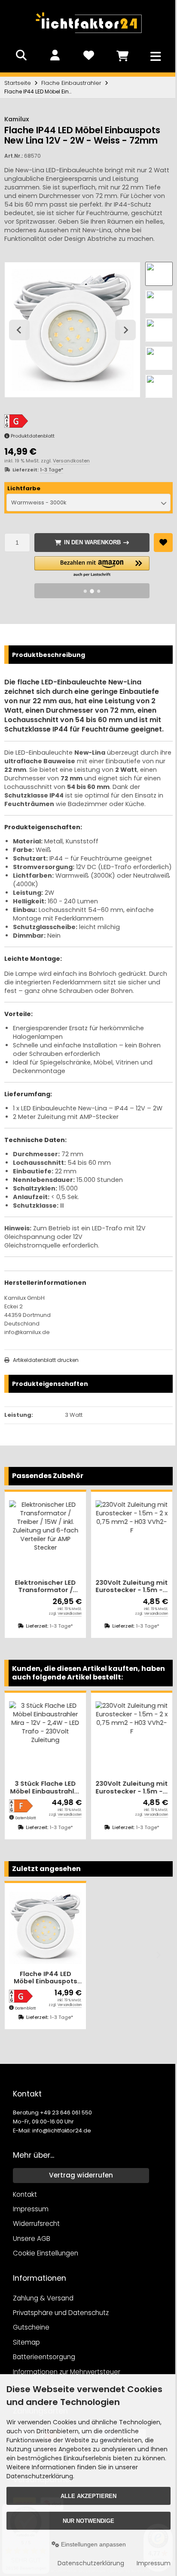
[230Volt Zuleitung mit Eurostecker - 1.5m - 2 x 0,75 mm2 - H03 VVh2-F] (118, 1540)
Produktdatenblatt (33, 432)
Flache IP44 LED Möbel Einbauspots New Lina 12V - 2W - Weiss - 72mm (44, 1976)
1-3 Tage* (52, 466)
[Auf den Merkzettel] (159, 539)
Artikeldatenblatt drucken (46, 1365)
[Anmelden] (54, 55)
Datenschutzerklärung (87, 2563)
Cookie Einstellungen (46, 2252)
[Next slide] (122, 328)
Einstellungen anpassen (90, 2544)
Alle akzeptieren (86, 2496)
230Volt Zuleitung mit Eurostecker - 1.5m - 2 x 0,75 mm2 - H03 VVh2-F (118, 1589)
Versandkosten (71, 457)
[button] (155, 274)
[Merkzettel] (86, 55)
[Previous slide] (19, 1955)
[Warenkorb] (119, 55)
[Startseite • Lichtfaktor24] (86, 36)
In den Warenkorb (90, 539)
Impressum (149, 2563)
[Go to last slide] (19, 328)
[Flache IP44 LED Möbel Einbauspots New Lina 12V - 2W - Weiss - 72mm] (44, 1927)
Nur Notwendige (86, 2521)
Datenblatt (25, 2006)
